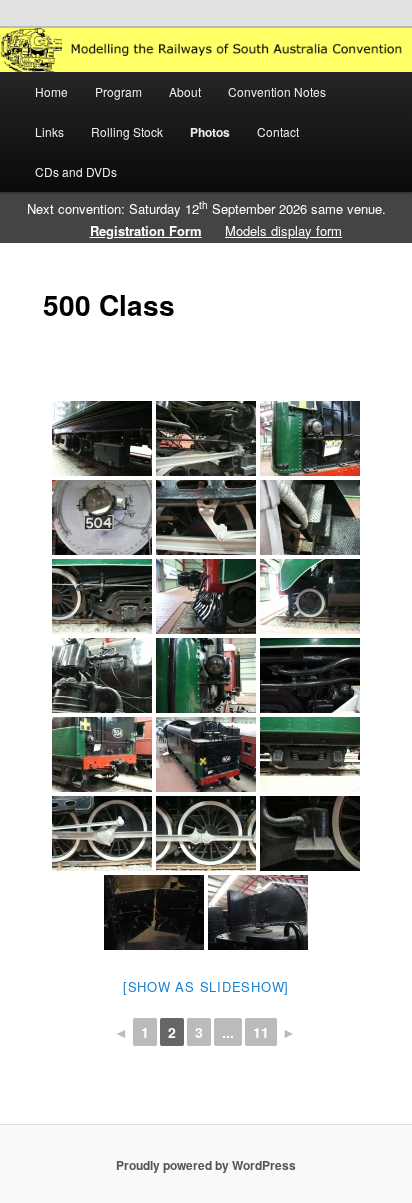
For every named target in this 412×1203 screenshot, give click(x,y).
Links (49, 131)
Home (51, 91)
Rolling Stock (127, 131)
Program (118, 91)
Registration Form (146, 230)
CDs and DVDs (76, 171)
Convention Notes (277, 91)
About (185, 91)
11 (261, 1032)
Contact (278, 131)
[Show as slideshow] (206, 986)
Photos (210, 132)
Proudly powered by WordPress (206, 1165)
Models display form (283, 230)
